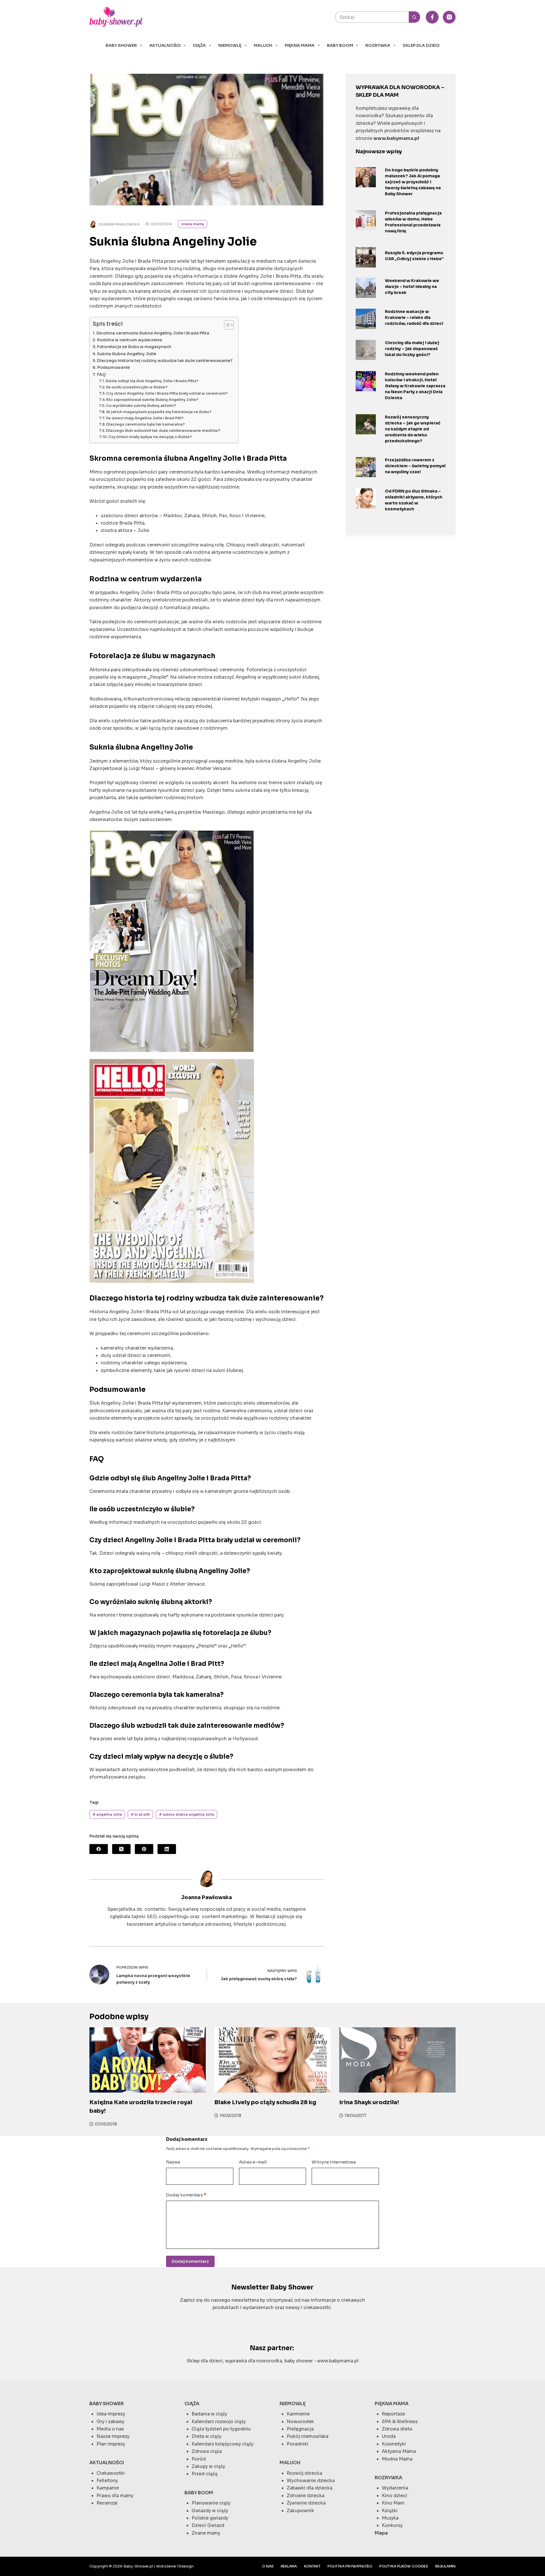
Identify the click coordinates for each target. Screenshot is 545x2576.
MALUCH (263, 45)
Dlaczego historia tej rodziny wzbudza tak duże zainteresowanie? (165, 361)
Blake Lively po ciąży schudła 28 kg (265, 2102)
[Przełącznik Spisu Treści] (226, 325)
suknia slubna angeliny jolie (186, 1814)
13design (185, 2566)
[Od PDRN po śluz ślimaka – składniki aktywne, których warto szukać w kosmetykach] (366, 498)
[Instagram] (449, 17)
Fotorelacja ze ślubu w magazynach (134, 347)
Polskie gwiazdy (210, 2518)
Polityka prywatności (350, 2566)
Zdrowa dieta (397, 2429)
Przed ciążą (205, 2474)
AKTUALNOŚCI (165, 45)
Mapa (381, 2533)
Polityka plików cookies (404, 2566)
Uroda (389, 2436)
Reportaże (393, 2414)
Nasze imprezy (113, 2436)
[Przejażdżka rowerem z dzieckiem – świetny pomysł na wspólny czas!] (366, 467)
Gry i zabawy (110, 2422)
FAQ (101, 374)
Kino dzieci (395, 2496)
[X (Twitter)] (121, 1849)
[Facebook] (432, 17)
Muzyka (390, 2518)
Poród (199, 2459)
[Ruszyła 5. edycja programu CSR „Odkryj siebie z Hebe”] (366, 257)
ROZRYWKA (378, 45)
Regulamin (445, 2566)
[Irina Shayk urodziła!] (397, 2060)
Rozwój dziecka (304, 2473)
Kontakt (312, 2566)
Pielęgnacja (300, 2429)
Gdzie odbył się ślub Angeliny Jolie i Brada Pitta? (152, 381)
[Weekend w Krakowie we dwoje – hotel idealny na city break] (366, 288)
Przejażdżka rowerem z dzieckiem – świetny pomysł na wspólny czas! (415, 466)
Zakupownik (300, 2511)
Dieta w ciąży (207, 2436)
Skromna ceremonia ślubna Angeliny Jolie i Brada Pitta (153, 333)
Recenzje (107, 2503)
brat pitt (140, 1814)
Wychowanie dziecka (311, 2481)
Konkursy (392, 2525)
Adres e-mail (253, 2162)
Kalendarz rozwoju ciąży (219, 2422)
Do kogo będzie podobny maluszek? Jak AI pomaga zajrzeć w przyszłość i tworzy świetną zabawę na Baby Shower (413, 182)
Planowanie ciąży (211, 2503)
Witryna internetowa (334, 2162)
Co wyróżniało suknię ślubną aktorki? (141, 406)
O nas (268, 2566)
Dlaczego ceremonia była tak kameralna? (145, 424)
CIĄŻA (199, 45)
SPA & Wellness (400, 2422)
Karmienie (298, 2414)
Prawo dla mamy (115, 2496)
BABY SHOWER (121, 45)
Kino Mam (393, 2503)
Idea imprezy (111, 2414)
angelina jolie (107, 1814)
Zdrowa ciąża (207, 2451)
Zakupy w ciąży (208, 2466)
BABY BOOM (340, 45)
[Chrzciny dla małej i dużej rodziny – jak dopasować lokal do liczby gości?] (366, 350)
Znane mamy (193, 224)
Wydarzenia (395, 2488)
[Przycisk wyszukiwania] (414, 17)
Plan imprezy (111, 2444)
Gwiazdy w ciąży (210, 2511)
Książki (390, 2511)
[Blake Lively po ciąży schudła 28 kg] (272, 2060)
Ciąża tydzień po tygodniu (221, 2429)
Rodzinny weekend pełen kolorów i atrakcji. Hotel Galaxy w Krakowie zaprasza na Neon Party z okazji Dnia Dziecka (415, 386)
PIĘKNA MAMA (300, 45)
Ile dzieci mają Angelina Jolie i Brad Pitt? (145, 418)
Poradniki (298, 2444)
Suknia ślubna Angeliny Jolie (127, 354)
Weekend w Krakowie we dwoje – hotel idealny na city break (412, 287)
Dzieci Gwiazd (208, 2525)
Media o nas (110, 2429)
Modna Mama (397, 2459)
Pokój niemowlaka (308, 2436)
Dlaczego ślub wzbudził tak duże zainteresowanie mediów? (163, 431)
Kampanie (108, 2488)
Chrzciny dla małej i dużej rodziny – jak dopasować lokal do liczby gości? (412, 349)
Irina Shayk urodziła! (369, 2102)
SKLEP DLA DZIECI (421, 45)
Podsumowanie (114, 367)
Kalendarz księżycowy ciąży (223, 2444)
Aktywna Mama (399, 2451)
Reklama (289, 2566)
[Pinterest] (144, 1849)
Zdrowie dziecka (306, 2496)
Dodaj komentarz (186, 2195)
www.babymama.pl (338, 2361)
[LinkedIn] (167, 1849)
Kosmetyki (394, 2444)
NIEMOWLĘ (230, 45)
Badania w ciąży (209, 2414)
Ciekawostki (111, 2473)
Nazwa (173, 2162)
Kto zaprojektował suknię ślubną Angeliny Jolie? (152, 400)
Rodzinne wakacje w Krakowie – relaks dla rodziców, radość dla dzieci (414, 317)
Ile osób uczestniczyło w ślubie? (137, 387)
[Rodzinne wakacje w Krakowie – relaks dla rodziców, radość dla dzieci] (366, 319)
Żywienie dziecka (306, 2503)
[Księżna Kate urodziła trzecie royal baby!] (148, 2060)
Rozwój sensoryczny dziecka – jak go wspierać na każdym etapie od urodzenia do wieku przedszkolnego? (413, 429)
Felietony (107, 2481)
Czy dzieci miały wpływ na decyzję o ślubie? (150, 437)
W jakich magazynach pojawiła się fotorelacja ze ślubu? (159, 412)
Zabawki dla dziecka (310, 2488)
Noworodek (300, 2422)
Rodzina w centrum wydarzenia (130, 340)
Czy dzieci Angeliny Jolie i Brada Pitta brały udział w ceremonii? (167, 393)
